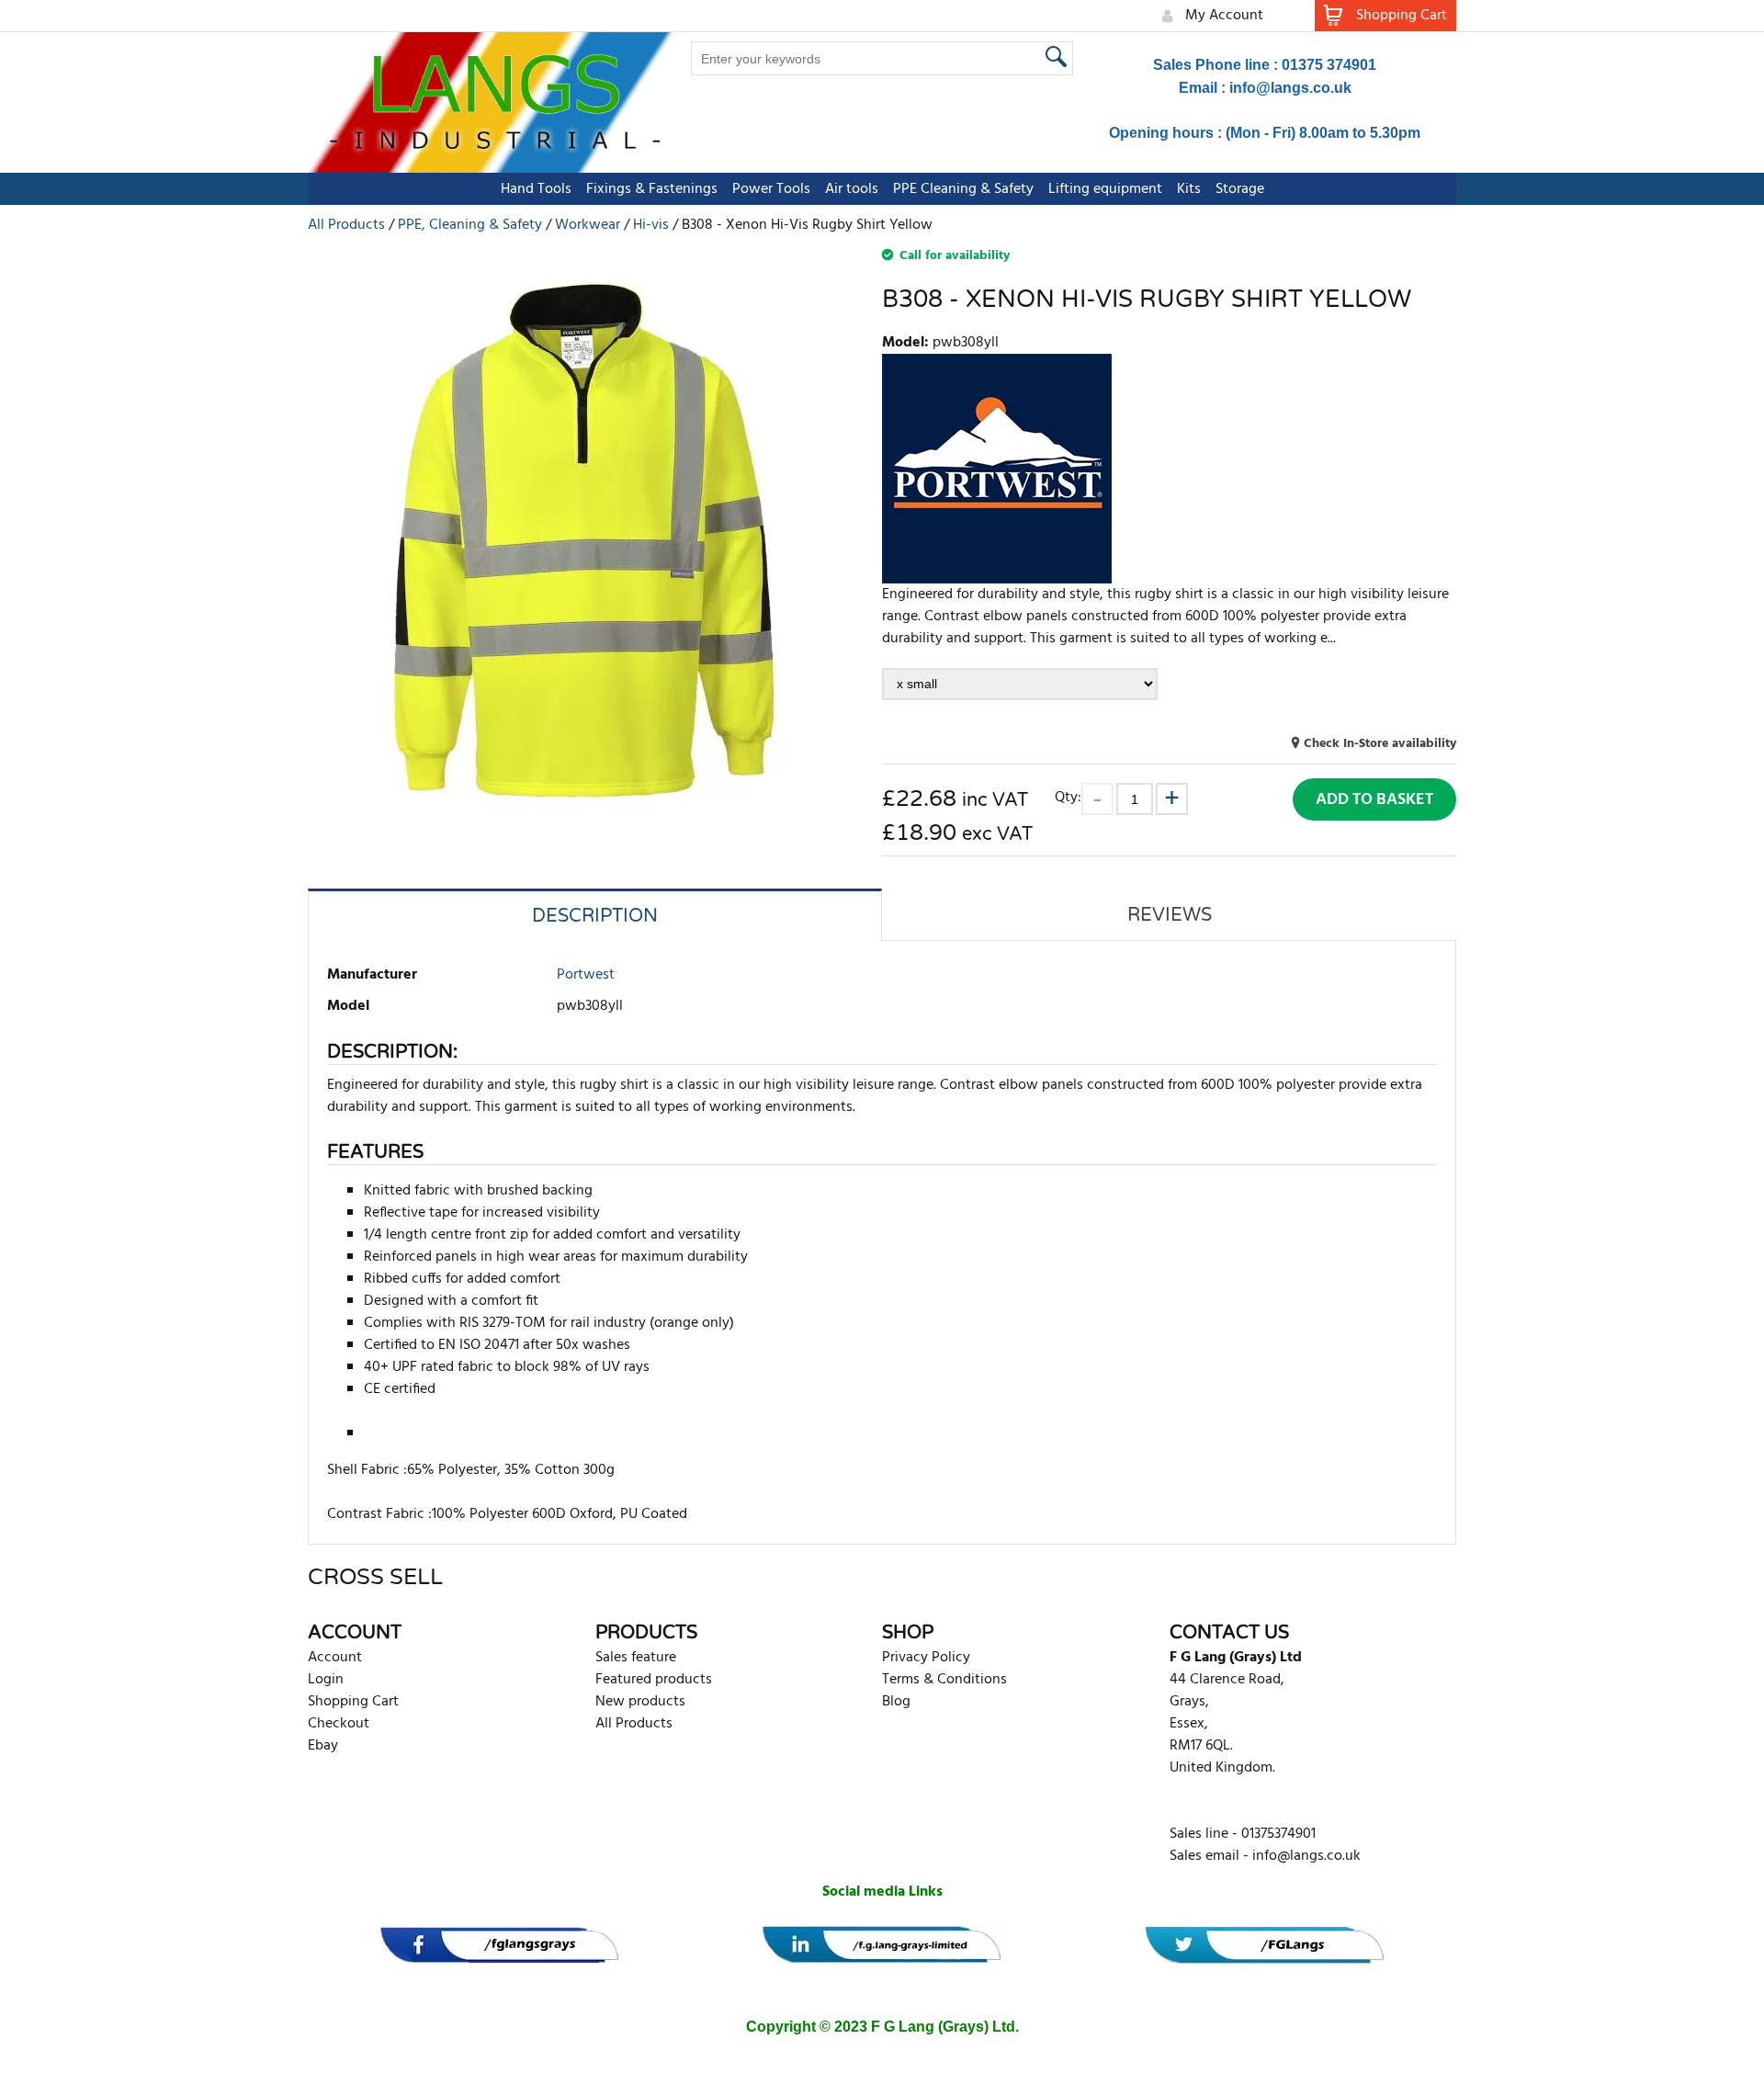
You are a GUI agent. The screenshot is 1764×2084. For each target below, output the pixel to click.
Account (335, 1658)
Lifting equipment (1105, 189)
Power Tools (771, 189)
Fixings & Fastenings (652, 189)
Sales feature (636, 1658)
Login (326, 1680)
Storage (1240, 189)
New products (640, 1702)
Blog (896, 1702)
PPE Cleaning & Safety (963, 189)
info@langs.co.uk (1290, 88)
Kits (1189, 189)
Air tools (852, 189)
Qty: (1068, 797)
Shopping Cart (353, 1702)
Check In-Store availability (1380, 744)
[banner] (499, 1945)
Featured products (654, 1680)
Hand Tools (536, 189)
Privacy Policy (926, 1658)
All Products (634, 1724)
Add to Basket (1374, 800)
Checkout (339, 1724)
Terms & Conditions (944, 1680)
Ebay (323, 1746)
